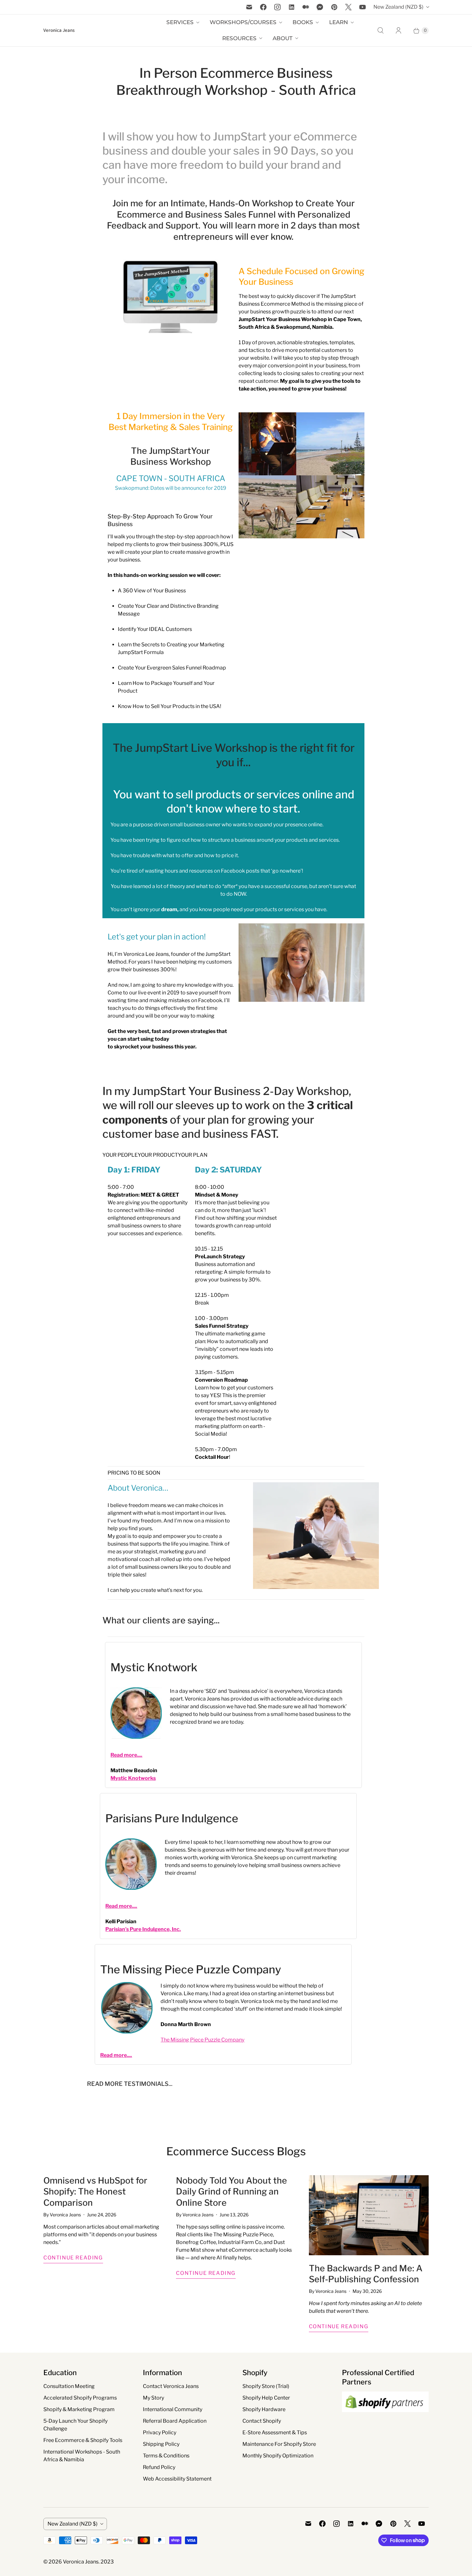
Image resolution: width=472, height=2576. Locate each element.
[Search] (380, 31)
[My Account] (398, 31)
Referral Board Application (175, 2421)
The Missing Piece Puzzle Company (191, 1969)
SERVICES (180, 22)
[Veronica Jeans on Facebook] (263, 7)
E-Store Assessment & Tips (275, 2432)
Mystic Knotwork (154, 1667)
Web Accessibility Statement (177, 2479)
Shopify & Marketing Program (79, 2409)
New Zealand (398, 7)
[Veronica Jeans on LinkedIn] (292, 7)
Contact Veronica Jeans (171, 2386)
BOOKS (303, 22)
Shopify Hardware (264, 2409)
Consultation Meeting (69, 2386)
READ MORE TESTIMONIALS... (130, 2084)
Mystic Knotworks (133, 1778)
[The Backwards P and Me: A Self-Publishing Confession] (369, 2215)
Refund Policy (159, 2467)
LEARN (339, 22)
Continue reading (73, 2258)
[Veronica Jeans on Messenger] (320, 7)
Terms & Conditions (166, 2456)
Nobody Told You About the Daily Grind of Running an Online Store (232, 2192)
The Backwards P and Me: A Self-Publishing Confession (366, 2274)
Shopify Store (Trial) (266, 2386)
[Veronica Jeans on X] (348, 7)
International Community (173, 2409)
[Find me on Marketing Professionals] (385, 2418)
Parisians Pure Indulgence (172, 1818)
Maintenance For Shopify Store (279, 2444)
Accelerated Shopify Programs (80, 2398)
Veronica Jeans (81, 2562)
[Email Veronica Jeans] (249, 7)
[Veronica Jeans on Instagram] (277, 7)
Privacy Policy (160, 2432)
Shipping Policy (161, 2444)
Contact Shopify (262, 2421)
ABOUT (283, 38)
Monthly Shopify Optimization (278, 2456)
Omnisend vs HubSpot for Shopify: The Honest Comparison (95, 2192)
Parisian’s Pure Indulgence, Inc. (143, 1929)
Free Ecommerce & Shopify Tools (83, 2440)
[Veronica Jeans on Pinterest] (334, 7)
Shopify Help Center (266, 2398)
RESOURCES (239, 38)
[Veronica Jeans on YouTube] (363, 7)
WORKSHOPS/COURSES (243, 22)
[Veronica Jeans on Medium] (306, 7)
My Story (153, 2398)
